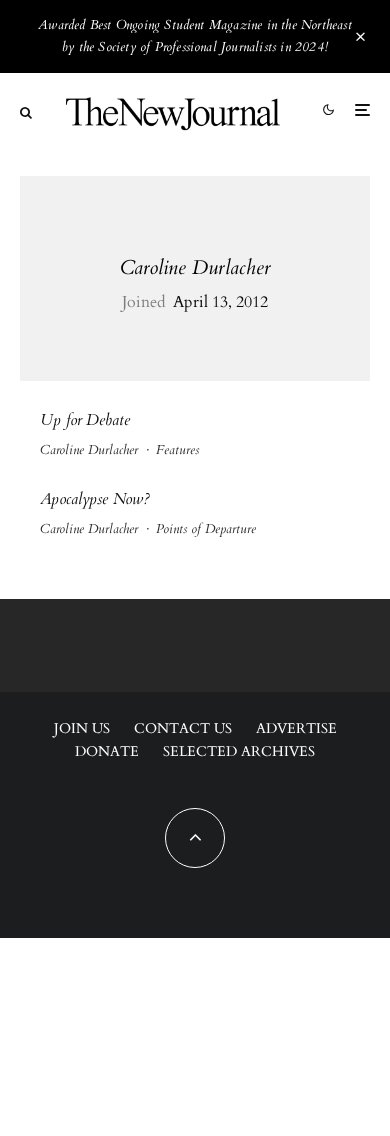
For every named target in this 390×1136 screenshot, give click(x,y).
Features (177, 450)
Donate (107, 751)
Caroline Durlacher (195, 267)
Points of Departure (206, 529)
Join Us (82, 728)
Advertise (296, 728)
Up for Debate (85, 420)
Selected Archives (239, 751)
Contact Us (183, 728)
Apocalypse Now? (95, 499)
